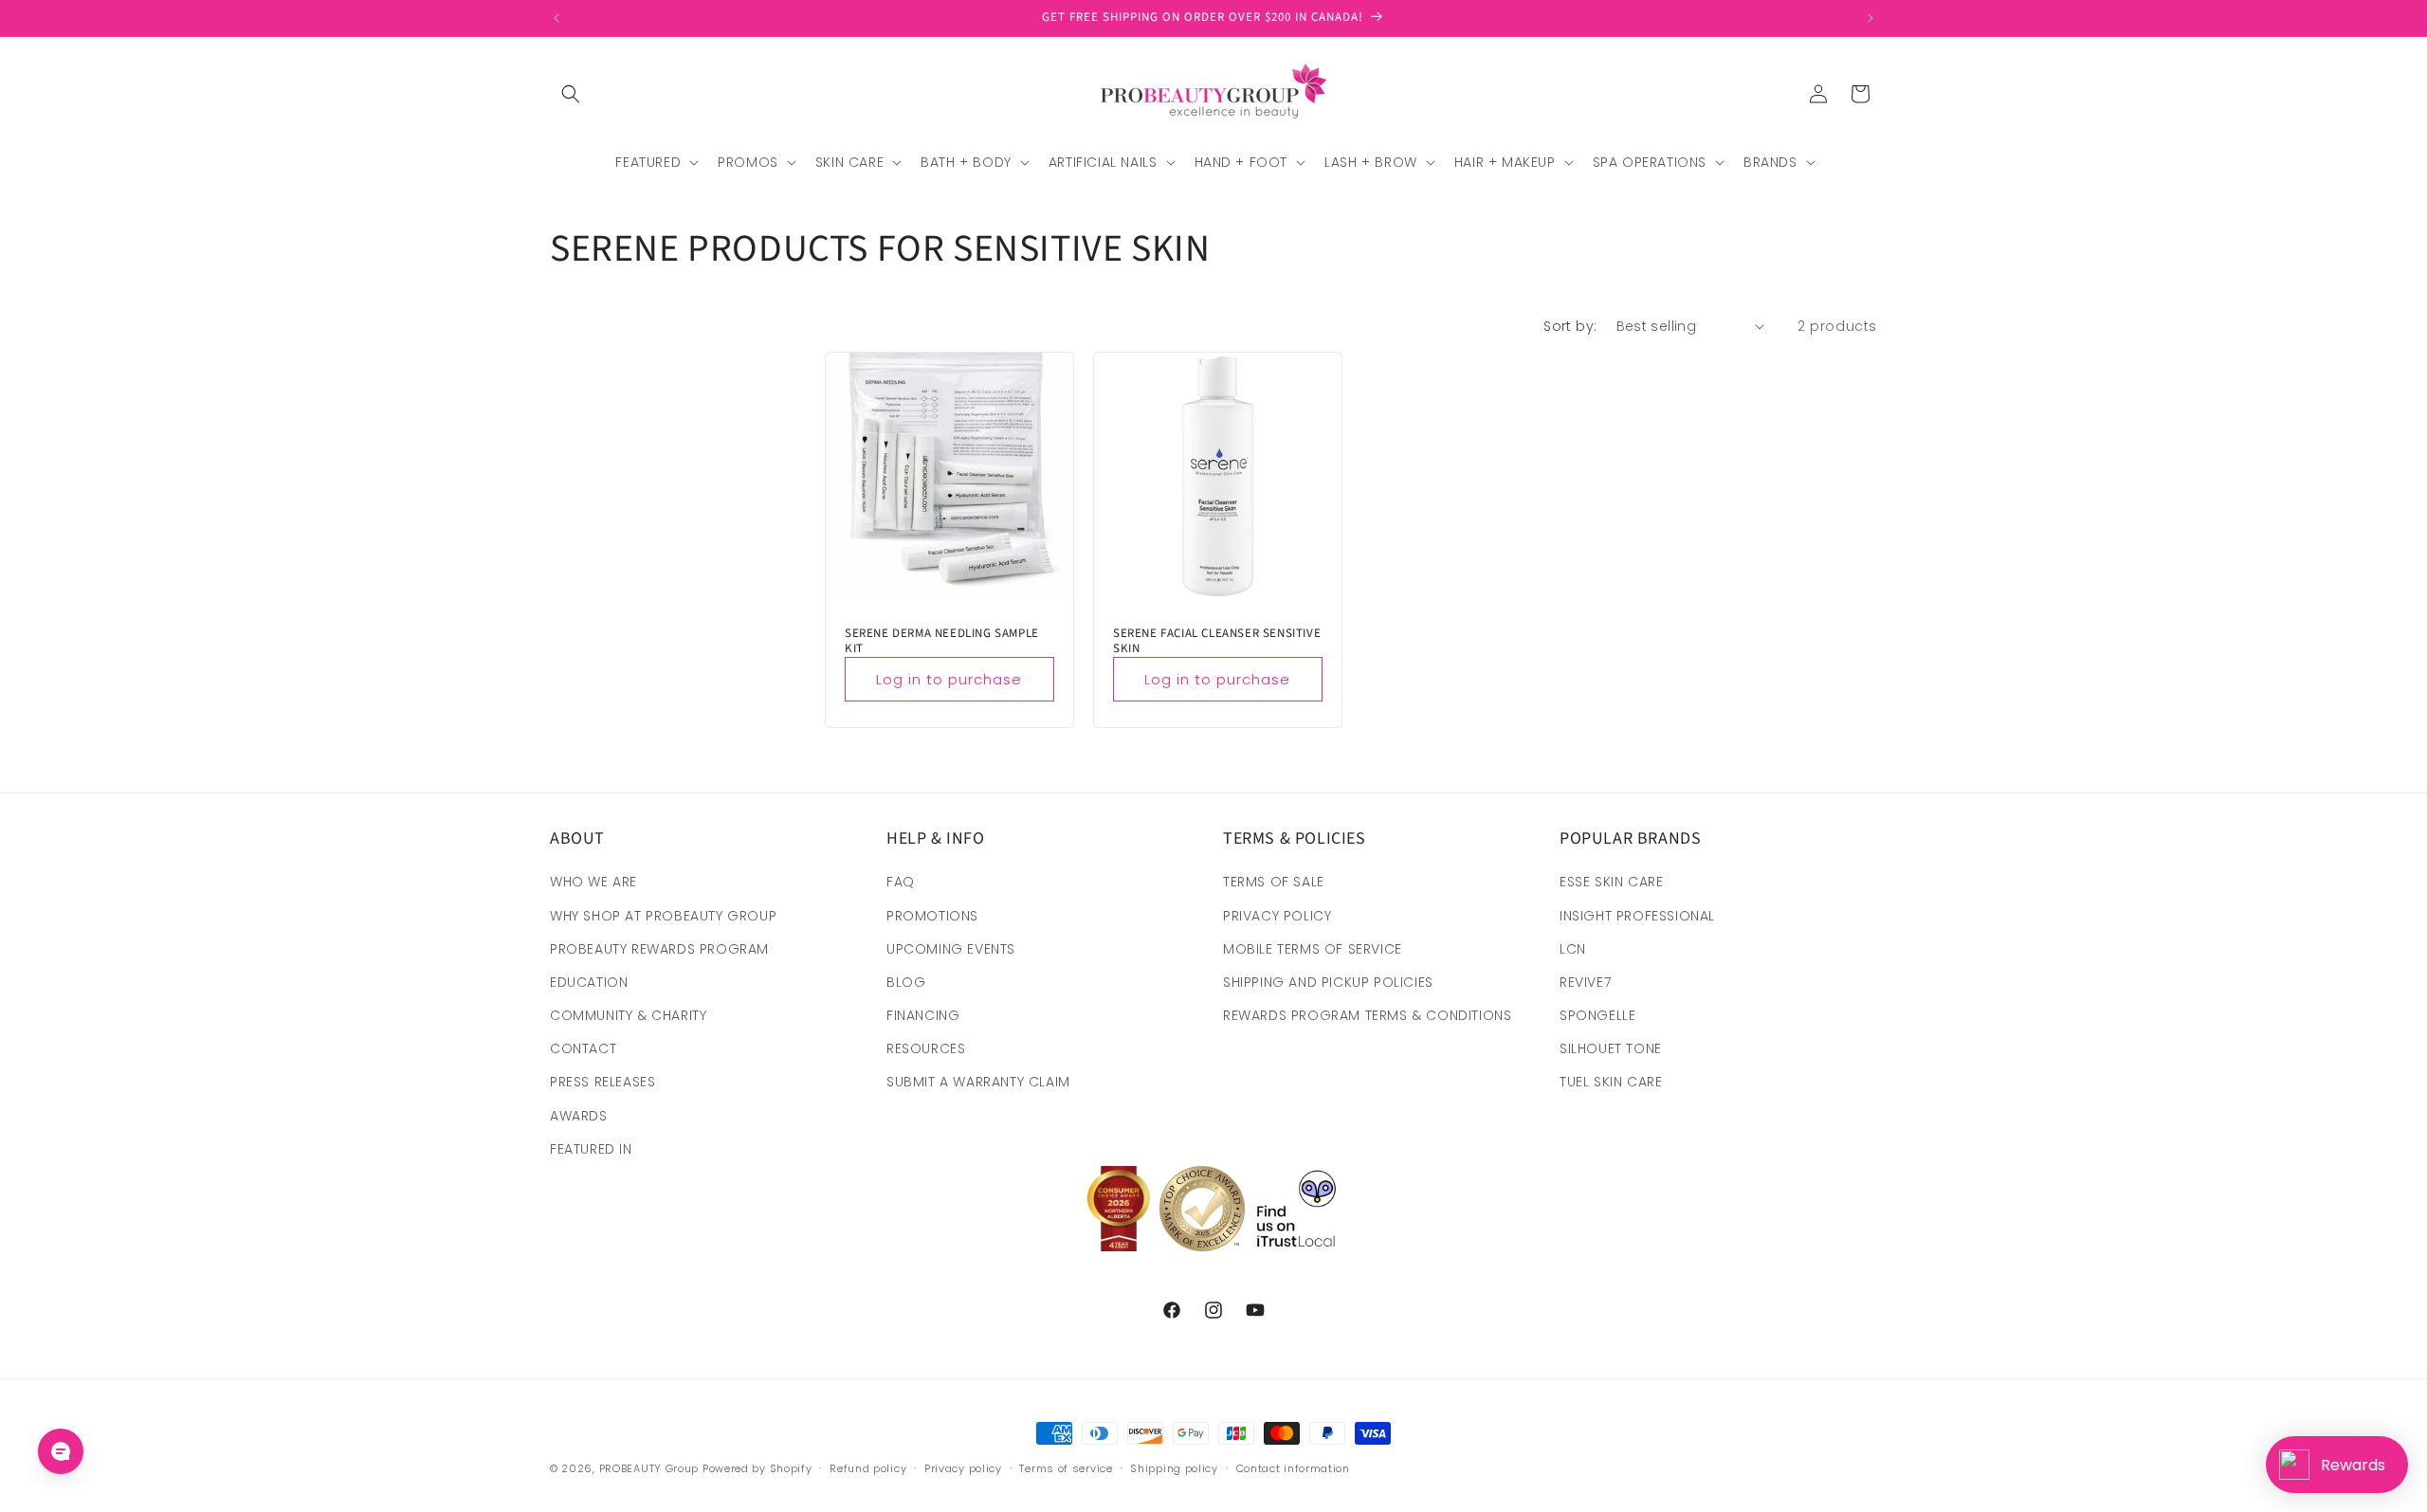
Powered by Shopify (757, 1468)
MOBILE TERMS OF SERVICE (1313, 949)
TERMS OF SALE (1274, 882)
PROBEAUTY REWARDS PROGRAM (659, 949)
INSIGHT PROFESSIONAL (1637, 916)
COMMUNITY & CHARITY (628, 1015)
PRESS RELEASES (602, 1082)
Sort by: (1570, 326)
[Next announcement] (1870, 18)
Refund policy (868, 1468)
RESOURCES (926, 1048)
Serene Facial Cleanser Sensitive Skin (1217, 641)
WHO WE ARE (593, 882)
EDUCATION (589, 982)
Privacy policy (963, 1468)
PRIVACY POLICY (1277, 916)
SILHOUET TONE (1611, 1048)
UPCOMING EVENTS (951, 949)
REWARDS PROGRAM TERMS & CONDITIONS (1367, 1015)
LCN (1573, 949)
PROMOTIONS (932, 916)
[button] (571, 94)
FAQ (901, 882)
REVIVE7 (1585, 982)
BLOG (906, 982)
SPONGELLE (1597, 1015)
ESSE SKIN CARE (1611, 882)
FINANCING (923, 1015)
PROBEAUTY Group (649, 1468)
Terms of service (1066, 1468)
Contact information (1293, 1468)
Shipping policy (1174, 1468)
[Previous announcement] (557, 18)
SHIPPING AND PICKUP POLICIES (1328, 982)
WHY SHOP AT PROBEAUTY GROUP (663, 916)
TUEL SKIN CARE (1611, 1082)
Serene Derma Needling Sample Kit (942, 641)
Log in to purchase (949, 678)
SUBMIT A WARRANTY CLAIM (978, 1082)
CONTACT (583, 1048)
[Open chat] (61, 1451)
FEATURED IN (591, 1149)
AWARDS (579, 1116)
